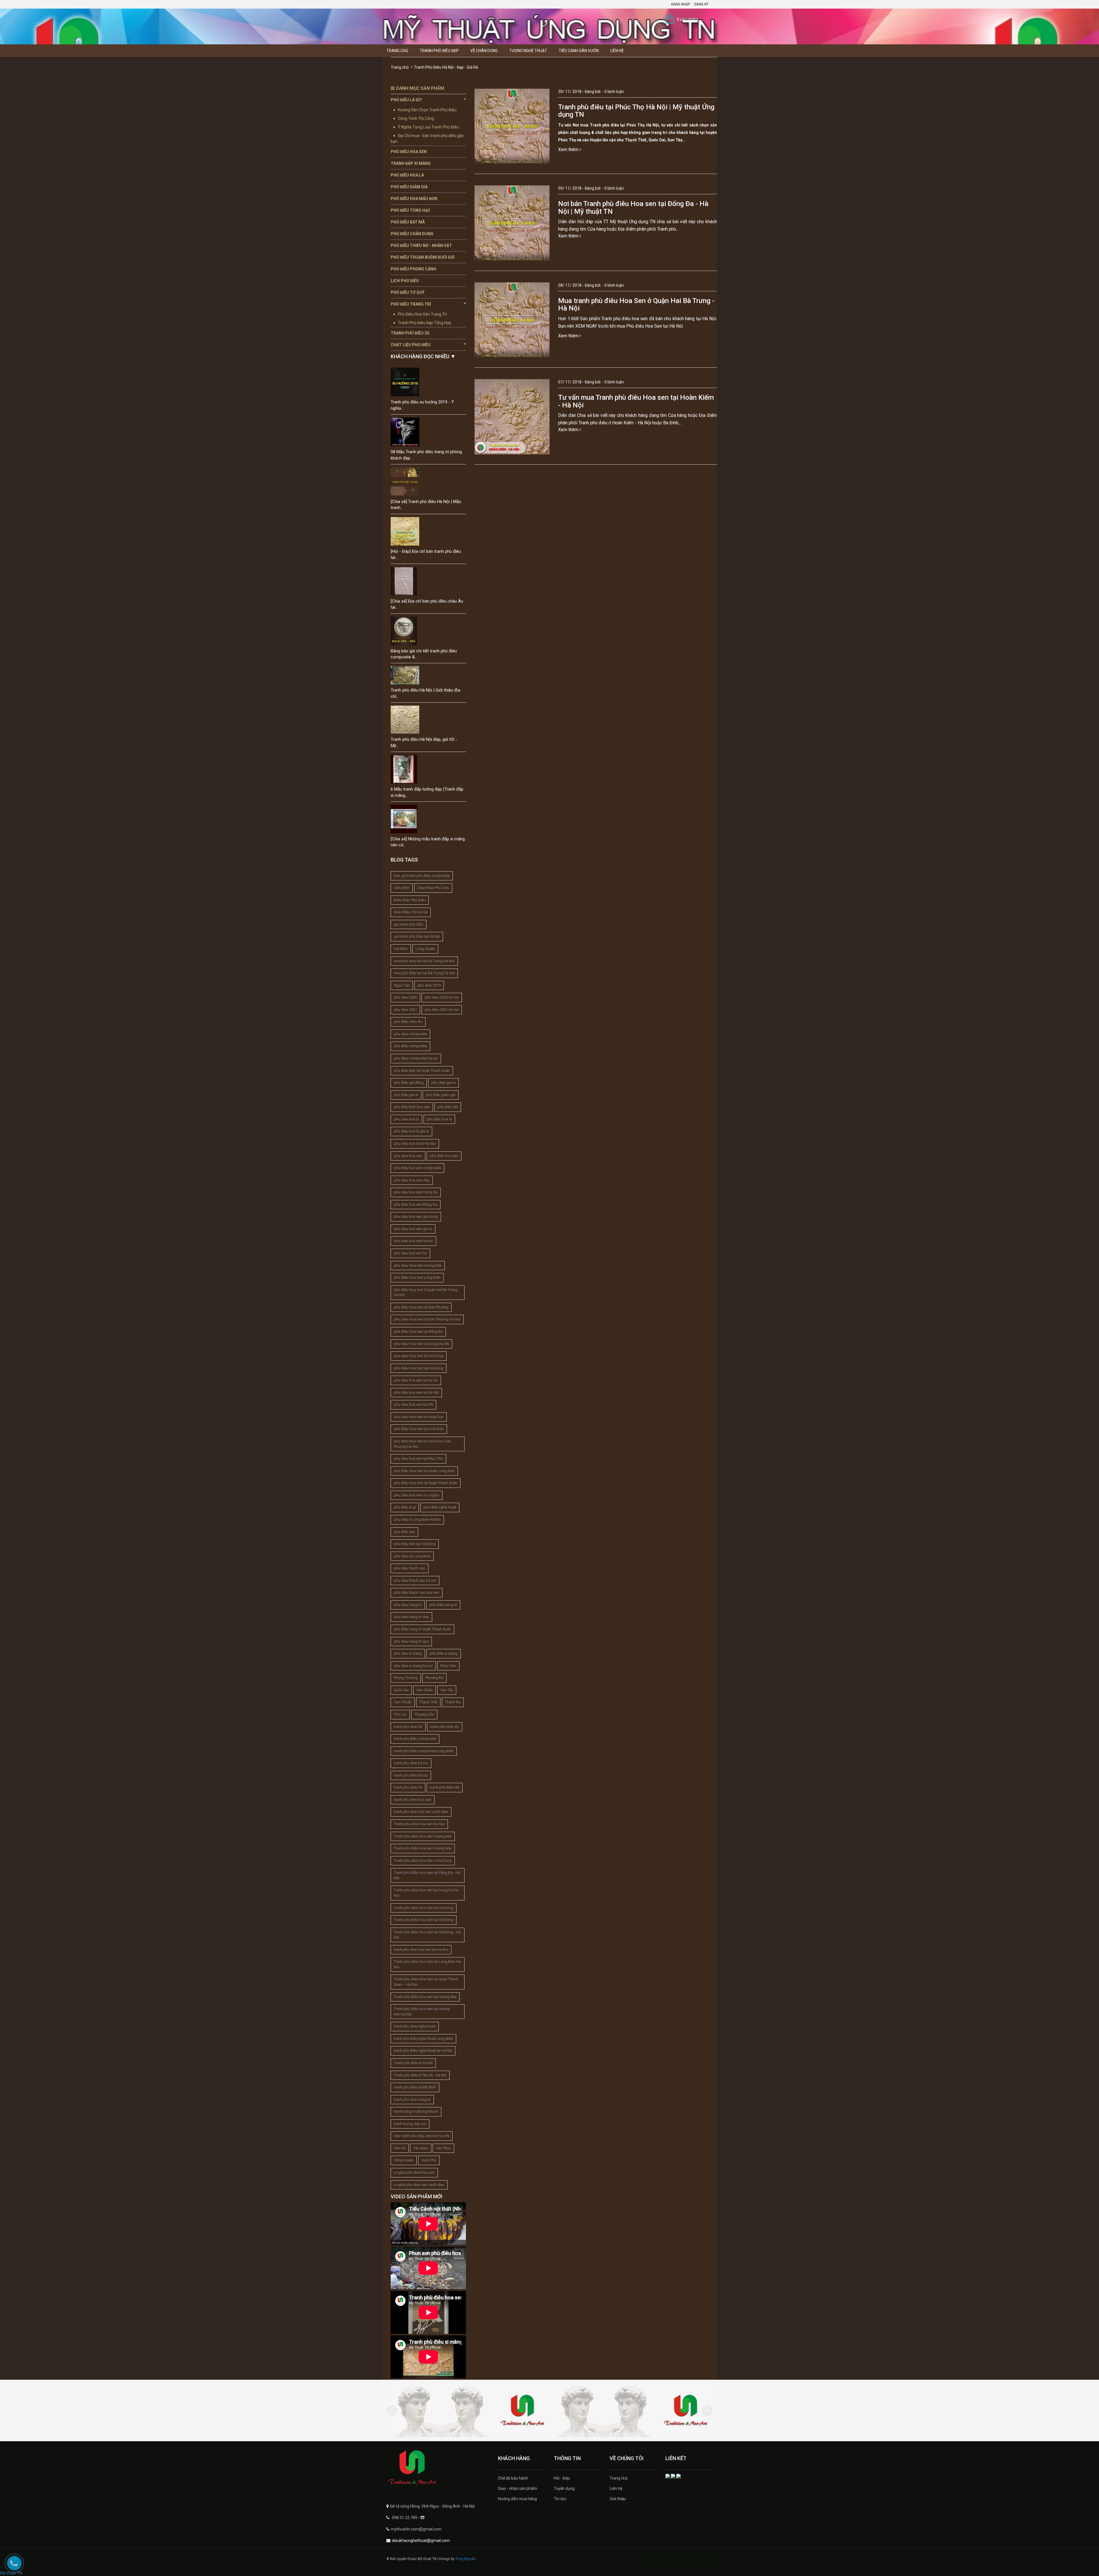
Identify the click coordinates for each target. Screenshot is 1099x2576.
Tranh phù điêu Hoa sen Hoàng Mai (423, 1848)
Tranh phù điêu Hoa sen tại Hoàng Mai (425, 1997)
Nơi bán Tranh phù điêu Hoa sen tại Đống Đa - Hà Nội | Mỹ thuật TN (633, 207)
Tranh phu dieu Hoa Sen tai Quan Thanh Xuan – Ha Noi (426, 1982)
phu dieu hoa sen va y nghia (417, 1495)
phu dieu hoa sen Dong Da (416, 1192)
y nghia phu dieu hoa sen (414, 2172)
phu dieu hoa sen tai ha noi (416, 1380)
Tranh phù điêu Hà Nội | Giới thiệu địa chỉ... (425, 693)
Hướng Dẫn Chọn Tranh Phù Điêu (427, 110)
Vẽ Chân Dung (484, 51)
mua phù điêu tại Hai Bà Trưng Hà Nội (424, 973)
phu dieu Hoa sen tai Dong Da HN (421, 1344)
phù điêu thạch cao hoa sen (417, 1592)
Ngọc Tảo (402, 985)
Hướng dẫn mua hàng (517, 2499)
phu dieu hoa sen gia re (413, 1229)
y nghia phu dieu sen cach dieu (419, 2185)
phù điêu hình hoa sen (412, 1107)
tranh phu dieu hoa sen (413, 1800)
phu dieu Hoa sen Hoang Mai (418, 1265)
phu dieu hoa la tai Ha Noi (415, 1144)
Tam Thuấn (403, 1702)
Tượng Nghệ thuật (528, 51)
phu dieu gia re (443, 1083)
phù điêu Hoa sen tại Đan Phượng (421, 1307)
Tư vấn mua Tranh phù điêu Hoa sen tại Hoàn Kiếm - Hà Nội (636, 401)
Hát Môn (401, 949)
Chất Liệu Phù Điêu (411, 345)
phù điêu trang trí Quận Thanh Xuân (422, 1629)
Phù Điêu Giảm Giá (409, 187)
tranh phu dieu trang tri (412, 2099)
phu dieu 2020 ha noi (442, 997)
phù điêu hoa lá (439, 1119)
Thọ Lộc (400, 1714)
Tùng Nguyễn (466, 2559)
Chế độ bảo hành (513, 2478)
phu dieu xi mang (408, 1653)
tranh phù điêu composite (415, 1739)
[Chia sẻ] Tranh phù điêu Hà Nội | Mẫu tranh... (426, 505)
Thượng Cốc (424, 1714)
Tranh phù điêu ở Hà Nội (413, 2063)
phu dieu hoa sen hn (410, 1253)
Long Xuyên (425, 949)
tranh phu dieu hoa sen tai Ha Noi (421, 1950)
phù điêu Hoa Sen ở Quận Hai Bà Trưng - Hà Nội (427, 1292)
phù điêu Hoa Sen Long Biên (417, 1277)
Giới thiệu (618, 2499)
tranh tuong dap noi (410, 2124)
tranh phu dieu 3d (408, 1727)
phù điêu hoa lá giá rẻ (411, 1131)
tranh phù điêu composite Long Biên (424, 1751)
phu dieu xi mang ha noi (413, 1666)
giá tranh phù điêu (409, 924)
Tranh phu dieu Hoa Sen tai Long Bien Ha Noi (427, 1964)
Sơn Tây (447, 1690)
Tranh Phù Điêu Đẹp (439, 51)
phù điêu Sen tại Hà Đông (415, 1544)
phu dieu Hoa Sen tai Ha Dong (419, 1356)
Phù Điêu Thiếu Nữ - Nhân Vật (421, 245)
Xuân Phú (429, 2160)
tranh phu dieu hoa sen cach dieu (421, 1812)
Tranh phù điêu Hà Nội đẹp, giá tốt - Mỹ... (424, 742)
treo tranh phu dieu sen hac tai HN (422, 2136)
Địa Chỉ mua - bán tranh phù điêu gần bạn (427, 138)
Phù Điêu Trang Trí (411, 304)
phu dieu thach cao (410, 1568)
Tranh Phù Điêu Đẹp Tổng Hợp (425, 323)
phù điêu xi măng (444, 1653)
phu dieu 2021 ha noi (442, 1010)
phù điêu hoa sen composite (417, 1168)
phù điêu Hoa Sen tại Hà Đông (419, 1368)
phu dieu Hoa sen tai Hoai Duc (419, 1417)
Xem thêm (569, 150)
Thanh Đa (453, 1702)
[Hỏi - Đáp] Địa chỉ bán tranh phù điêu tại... (426, 554)
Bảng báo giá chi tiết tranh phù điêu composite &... (424, 654)
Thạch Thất (428, 1702)
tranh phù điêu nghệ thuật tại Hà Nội (423, 2051)
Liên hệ (617, 51)
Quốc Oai (401, 1690)
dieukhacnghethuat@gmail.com (421, 2541)
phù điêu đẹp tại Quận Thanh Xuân (422, 1071)
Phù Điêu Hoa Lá (407, 175)
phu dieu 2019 (429, 985)
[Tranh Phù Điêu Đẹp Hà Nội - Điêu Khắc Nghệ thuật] (438, 2468)
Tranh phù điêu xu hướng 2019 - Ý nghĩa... (422, 405)
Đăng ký (701, 4)
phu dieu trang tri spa (411, 1641)
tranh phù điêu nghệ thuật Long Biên (423, 2039)
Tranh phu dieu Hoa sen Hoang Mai (423, 1836)
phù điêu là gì (405, 1507)
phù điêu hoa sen (444, 1156)
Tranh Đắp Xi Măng (411, 163)
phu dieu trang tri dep (411, 1617)
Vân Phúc (443, 2148)
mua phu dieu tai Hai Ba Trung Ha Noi (424, 961)
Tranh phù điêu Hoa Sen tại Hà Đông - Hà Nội (427, 1935)
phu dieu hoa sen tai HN (413, 1404)
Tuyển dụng (564, 2488)
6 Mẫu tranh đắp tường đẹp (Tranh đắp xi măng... (427, 792)
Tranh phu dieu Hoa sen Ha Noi (419, 1824)
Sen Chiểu (425, 1690)
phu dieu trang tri (408, 1605)
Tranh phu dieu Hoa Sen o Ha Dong (423, 1861)
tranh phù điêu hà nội (411, 1775)
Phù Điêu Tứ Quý (408, 292)
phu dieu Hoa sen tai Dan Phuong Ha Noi (427, 1319)
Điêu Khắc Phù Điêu (410, 900)
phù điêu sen (404, 1532)
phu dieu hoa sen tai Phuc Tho (418, 1459)
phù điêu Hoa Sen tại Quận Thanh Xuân (426, 1483)
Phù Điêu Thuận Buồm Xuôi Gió (423, 257)
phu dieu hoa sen (408, 1156)
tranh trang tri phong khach (416, 2111)
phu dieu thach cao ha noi (415, 1580)
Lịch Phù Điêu (405, 281)
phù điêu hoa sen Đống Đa (416, 1204)
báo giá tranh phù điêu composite (422, 876)
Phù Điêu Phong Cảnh (413, 269)
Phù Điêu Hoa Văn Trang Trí (422, 314)
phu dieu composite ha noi (416, 1058)
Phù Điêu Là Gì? (406, 100)
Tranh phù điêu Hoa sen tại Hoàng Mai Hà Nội (422, 2011)
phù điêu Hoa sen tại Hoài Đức (419, 1429)
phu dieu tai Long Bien (412, 1556)
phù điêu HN (448, 1107)
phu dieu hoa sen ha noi (413, 1241)
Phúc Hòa (448, 1666)
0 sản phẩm (687, 19)
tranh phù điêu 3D (445, 1727)
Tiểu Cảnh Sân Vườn (579, 51)
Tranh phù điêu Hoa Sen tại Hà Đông (424, 1920)
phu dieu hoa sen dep (412, 1180)
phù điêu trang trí (443, 1605)
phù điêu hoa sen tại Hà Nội (416, 1392)
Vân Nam (421, 2148)
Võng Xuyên (404, 2160)
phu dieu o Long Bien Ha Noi (417, 1519)
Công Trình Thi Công (416, 118)
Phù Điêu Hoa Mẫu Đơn (414, 199)
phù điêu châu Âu (408, 1022)
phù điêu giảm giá (441, 1095)
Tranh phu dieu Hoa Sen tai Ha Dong (424, 1908)
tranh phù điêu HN (445, 1787)
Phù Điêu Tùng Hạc (411, 210)
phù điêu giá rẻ (406, 1095)
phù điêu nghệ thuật (440, 1507)
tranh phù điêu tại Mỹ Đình (415, 2087)
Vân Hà (400, 2148)
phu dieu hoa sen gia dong (416, 1216)
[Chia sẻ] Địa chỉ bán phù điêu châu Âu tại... (427, 604)
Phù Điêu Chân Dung (412, 234)
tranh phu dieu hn (408, 1787)
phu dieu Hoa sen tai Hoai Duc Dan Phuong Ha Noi (422, 1444)
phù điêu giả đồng (409, 1083)
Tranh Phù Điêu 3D (410, 333)
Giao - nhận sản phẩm (518, 2488)
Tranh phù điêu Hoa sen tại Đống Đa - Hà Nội (427, 1875)
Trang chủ (397, 51)
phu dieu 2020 (405, 997)
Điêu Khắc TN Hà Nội (411, 912)
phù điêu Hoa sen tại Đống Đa (418, 1331)
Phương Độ (434, 1678)
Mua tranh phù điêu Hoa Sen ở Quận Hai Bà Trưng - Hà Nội (636, 304)
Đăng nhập (681, 4)
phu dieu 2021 (405, 1010)
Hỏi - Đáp (562, 2478)
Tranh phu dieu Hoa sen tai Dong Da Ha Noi (426, 1893)
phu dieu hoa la (406, 1119)
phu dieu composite (410, 1034)
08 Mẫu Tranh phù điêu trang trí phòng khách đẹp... (426, 455)
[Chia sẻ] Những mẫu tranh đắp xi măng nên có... (428, 842)
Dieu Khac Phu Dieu (433, 888)
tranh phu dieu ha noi (411, 1763)
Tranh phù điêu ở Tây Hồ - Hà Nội (420, 2075)
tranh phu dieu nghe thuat (415, 2026)
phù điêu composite (410, 1046)
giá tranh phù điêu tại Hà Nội (417, 936)
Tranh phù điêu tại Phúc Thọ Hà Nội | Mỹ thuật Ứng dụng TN (636, 111)
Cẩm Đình (402, 888)
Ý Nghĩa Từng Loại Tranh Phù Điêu (428, 127)
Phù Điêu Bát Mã (408, 222)
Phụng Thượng (406, 1678)
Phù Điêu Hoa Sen (409, 152)
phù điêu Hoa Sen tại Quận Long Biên (424, 1471)
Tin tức (560, 2499)
